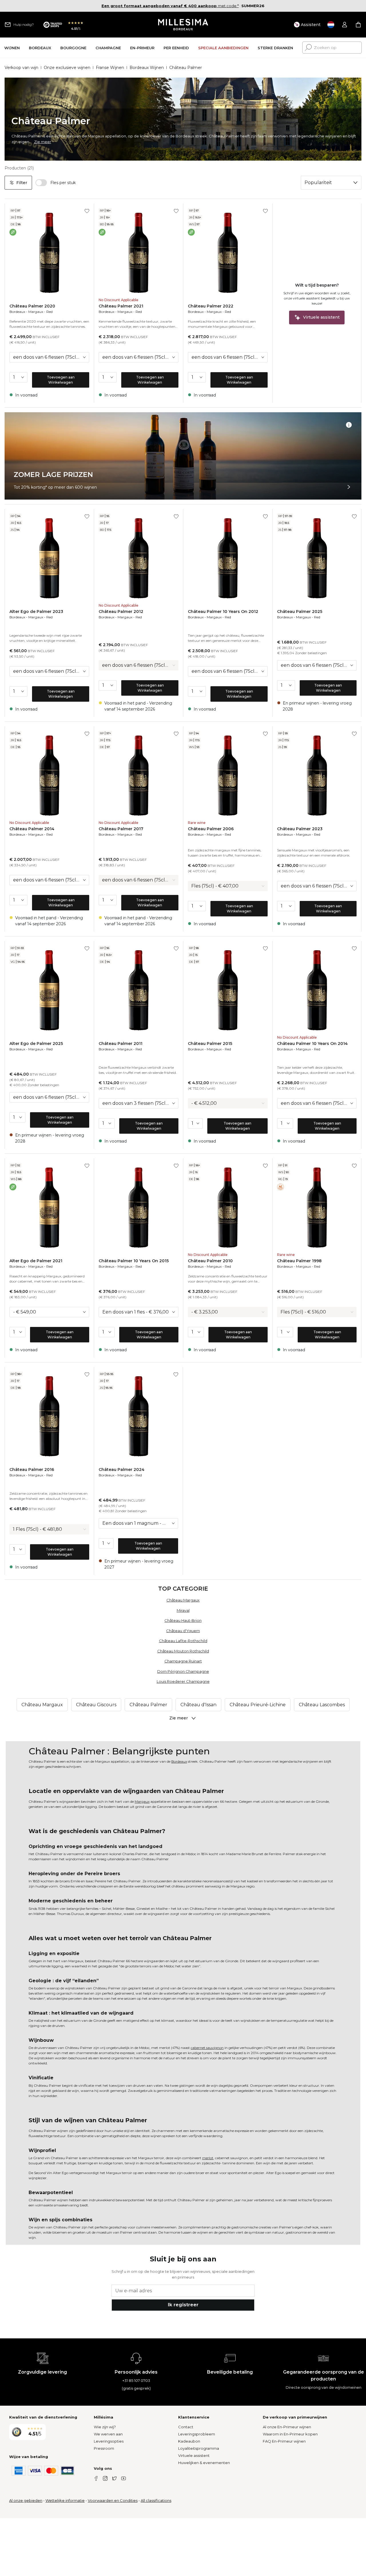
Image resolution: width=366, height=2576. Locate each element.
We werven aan (108, 2434)
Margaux (36, 312)
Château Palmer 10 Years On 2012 (223, 612)
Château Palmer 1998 (299, 1261)
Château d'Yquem (183, 1631)
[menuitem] (12, 48)
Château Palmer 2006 (211, 829)
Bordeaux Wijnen (147, 68)
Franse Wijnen (110, 68)
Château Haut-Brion (183, 1620)
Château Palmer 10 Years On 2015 (134, 1261)
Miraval (183, 1610)
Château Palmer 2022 (211, 306)
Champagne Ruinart (183, 1661)
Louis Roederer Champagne (183, 1681)
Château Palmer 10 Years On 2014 (312, 1044)
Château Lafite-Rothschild (183, 1641)
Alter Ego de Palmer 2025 (36, 1044)
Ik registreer (183, 2305)
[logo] (183, 25)
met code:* (170, 6)
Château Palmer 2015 (210, 1044)
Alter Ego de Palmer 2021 (36, 1261)
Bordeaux (17, 312)
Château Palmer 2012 (121, 612)
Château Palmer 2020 (32, 306)
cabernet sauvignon (207, 2048)
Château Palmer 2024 (122, 1470)
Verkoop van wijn (21, 68)
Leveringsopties (109, 2441)
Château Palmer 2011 (121, 1044)
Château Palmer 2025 (300, 612)
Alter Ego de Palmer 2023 (36, 612)
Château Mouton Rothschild (183, 1651)
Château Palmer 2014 (32, 829)
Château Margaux (183, 1600)
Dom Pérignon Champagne (183, 1671)
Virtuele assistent (194, 2455)
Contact (186, 2427)
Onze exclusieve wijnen (67, 68)
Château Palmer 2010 (210, 1261)
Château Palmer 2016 (32, 1470)
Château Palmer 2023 (300, 829)
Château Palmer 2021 (121, 306)
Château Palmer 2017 (121, 829)
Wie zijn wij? (105, 2427)
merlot (208, 2158)
